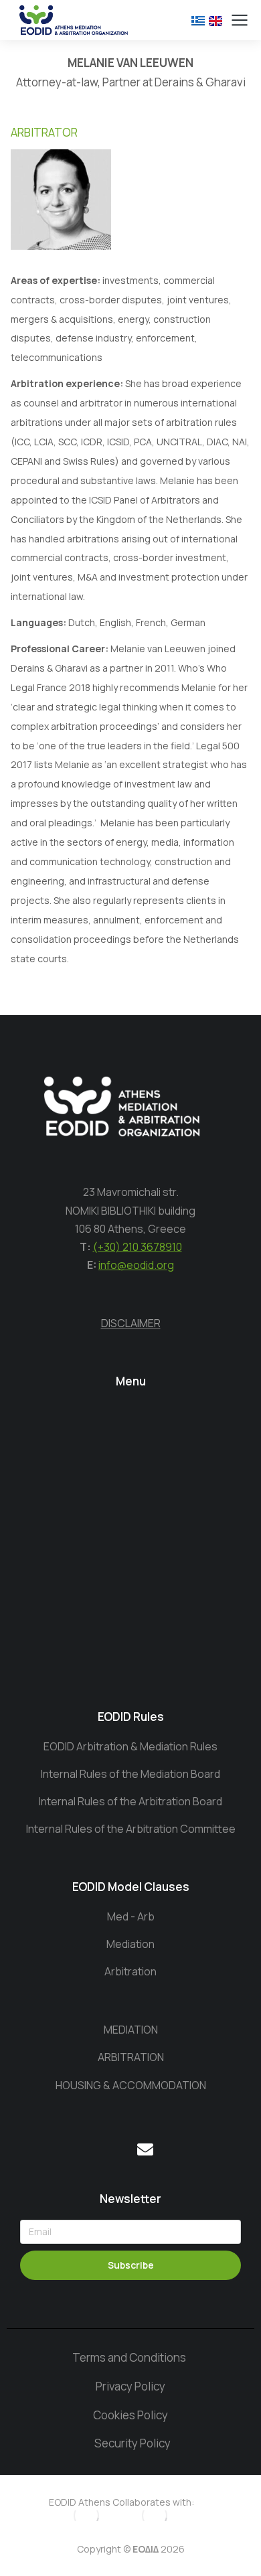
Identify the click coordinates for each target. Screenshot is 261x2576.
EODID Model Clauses (131, 1887)
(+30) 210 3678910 (138, 1247)
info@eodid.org (136, 1265)
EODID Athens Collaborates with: (121, 2502)
